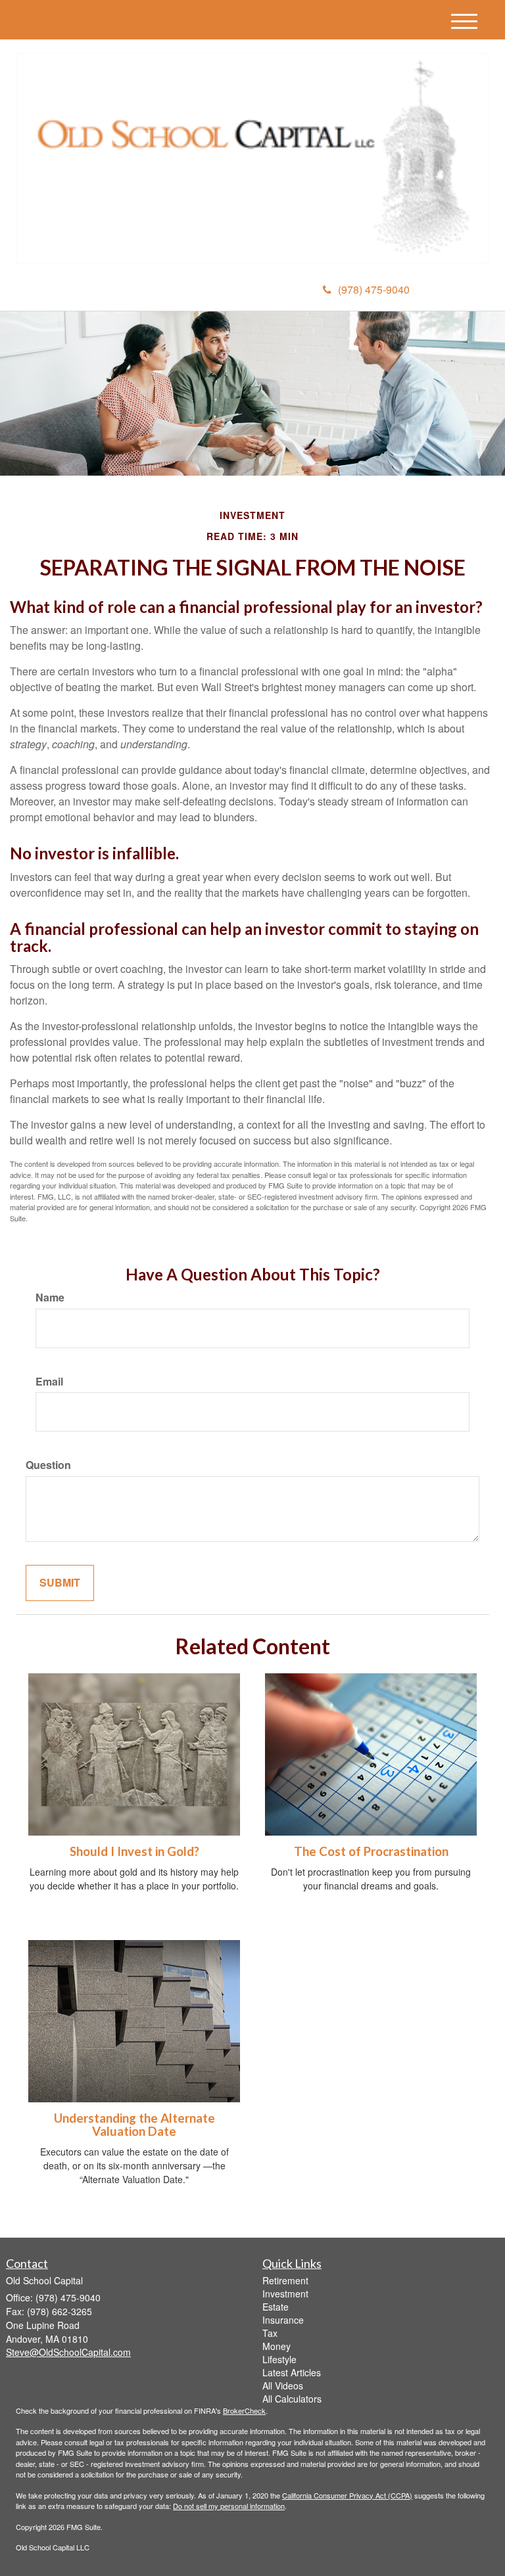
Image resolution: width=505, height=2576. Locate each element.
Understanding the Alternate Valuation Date (134, 2125)
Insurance (283, 2320)
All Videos (283, 2385)
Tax (270, 2333)
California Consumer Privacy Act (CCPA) (347, 2495)
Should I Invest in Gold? (134, 1851)
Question (48, 1465)
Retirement (285, 2280)
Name (50, 1298)
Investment (285, 2294)
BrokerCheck (244, 2410)
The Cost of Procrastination (371, 1851)
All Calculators (292, 2399)
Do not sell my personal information (229, 2506)
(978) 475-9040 (374, 289)
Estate (276, 2307)
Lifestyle (279, 2359)
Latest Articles (292, 2372)
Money (277, 2346)
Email (49, 1382)
